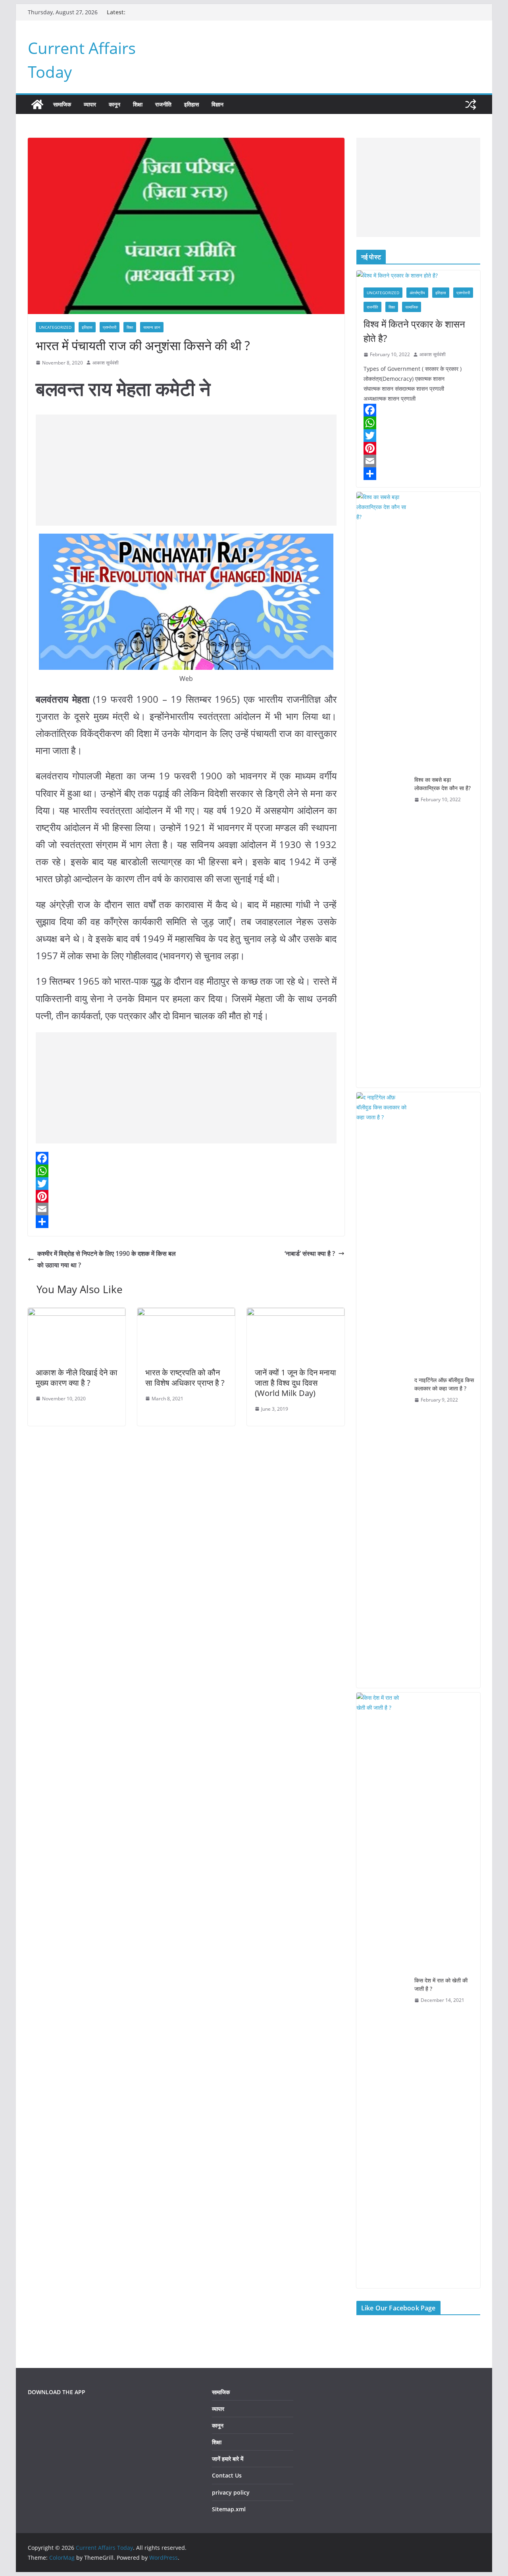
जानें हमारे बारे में (228, 2459)
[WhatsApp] (186, 1171)
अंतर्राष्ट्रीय (417, 293)
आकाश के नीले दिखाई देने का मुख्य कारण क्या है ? (77, 1378)
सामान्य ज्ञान (152, 327)
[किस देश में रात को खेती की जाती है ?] (382, 1990)
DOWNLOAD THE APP (57, 2392)
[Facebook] (186, 1158)
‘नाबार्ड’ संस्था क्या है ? (310, 1253)
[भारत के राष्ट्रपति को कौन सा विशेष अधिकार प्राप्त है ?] (186, 1313)
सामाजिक (62, 104)
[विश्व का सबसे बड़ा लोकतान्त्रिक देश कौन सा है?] (382, 790)
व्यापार (90, 104)
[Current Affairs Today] (37, 104)
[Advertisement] (186, 470)
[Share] (186, 1222)
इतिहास (191, 104)
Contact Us (227, 2475)
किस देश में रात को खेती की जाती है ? (441, 1984)
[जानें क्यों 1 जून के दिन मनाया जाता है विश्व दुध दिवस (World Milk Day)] (296, 1313)
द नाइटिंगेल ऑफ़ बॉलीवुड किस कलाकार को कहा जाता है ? (444, 1384)
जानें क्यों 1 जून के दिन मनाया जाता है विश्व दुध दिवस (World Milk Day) (295, 1383)
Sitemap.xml (229, 2509)
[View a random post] (471, 104)
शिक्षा (138, 104)
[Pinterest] (186, 1196)
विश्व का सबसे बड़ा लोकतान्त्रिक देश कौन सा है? (443, 784)
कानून (114, 104)
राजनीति (163, 104)
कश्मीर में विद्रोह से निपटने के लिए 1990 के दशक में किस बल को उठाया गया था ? (107, 1259)
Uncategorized (55, 327)
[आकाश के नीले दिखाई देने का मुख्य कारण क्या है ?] (77, 1313)
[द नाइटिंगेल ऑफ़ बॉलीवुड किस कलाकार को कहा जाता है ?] (382, 1390)
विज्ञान (217, 104)
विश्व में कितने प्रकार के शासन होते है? (414, 331)
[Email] (186, 1209)
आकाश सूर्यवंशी (106, 363)
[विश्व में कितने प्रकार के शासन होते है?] (418, 275)
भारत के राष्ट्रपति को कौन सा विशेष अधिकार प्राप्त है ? (185, 1378)
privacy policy (231, 2492)
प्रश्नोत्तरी (110, 327)
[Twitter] (186, 1184)
